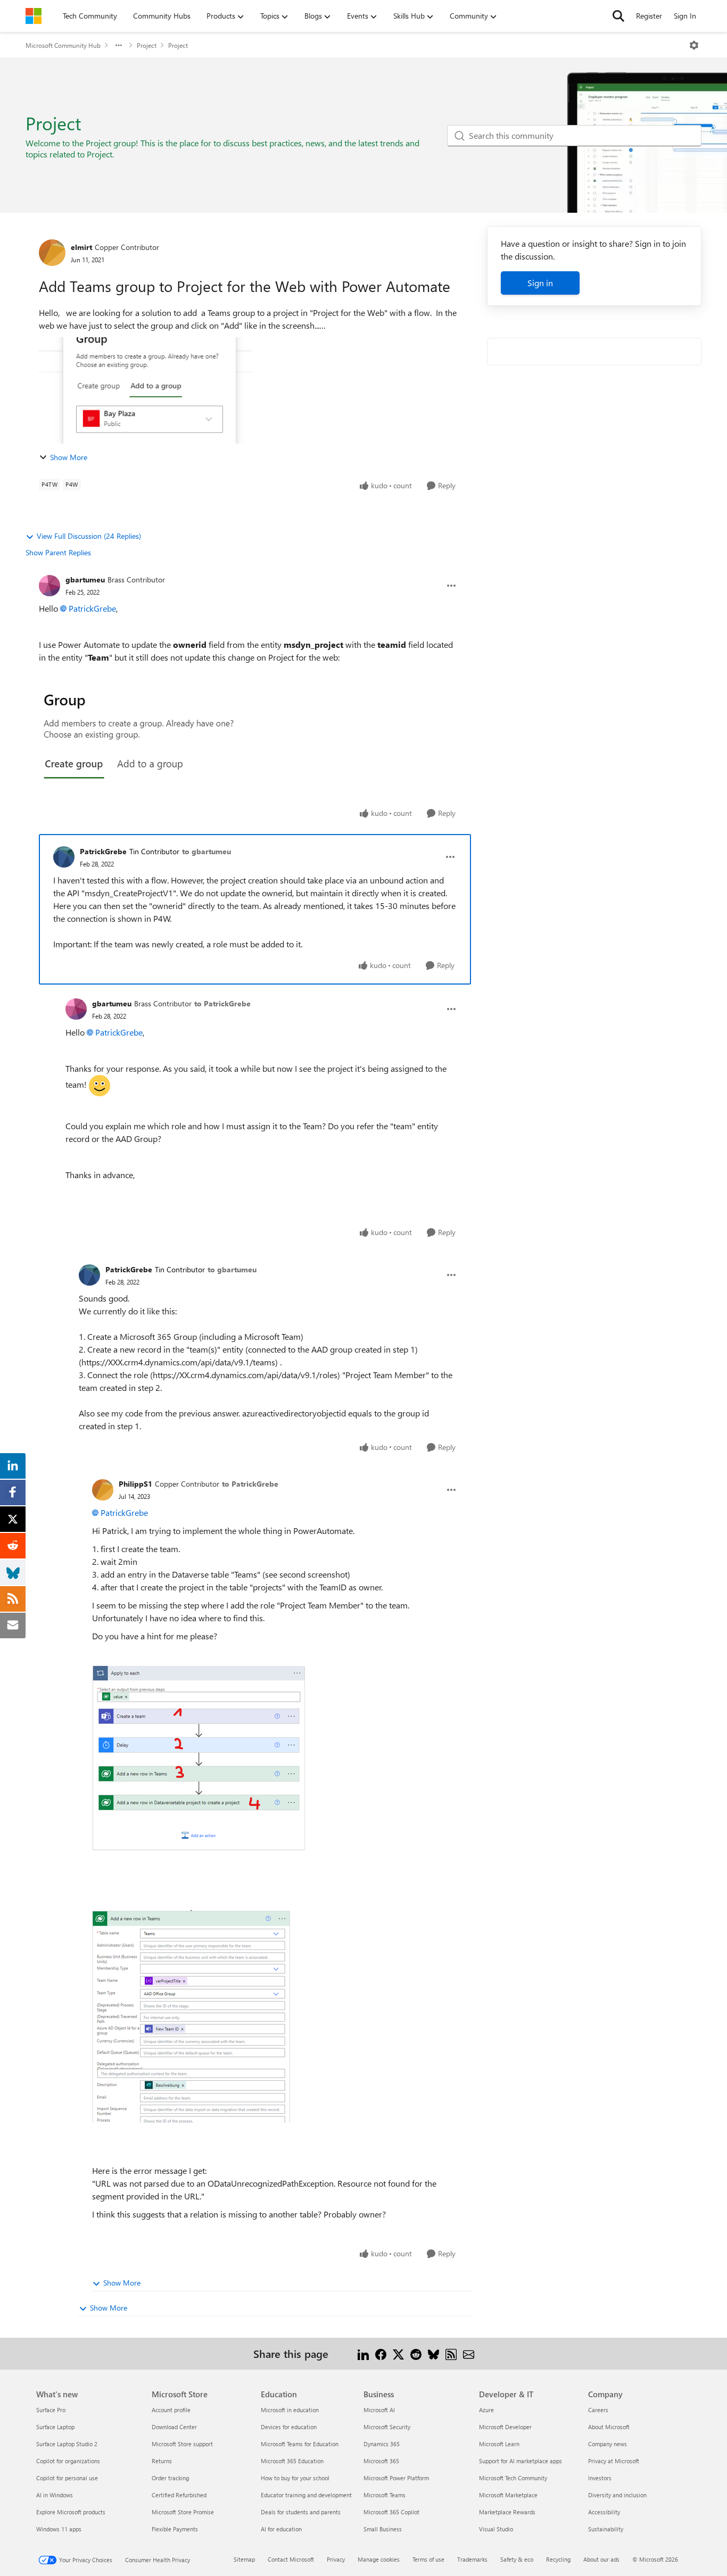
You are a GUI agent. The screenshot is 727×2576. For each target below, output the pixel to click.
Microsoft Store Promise (183, 2512)
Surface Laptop (55, 2427)
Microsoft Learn (499, 2444)
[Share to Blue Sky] (433, 2353)
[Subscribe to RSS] (451, 2353)
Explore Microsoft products (71, 2512)
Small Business (383, 2529)
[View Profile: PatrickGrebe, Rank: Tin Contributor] (64, 857)
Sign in (540, 283)
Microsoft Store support (182, 2444)
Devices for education (289, 2427)
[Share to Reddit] (416, 2353)
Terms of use (428, 2559)
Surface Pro (51, 2410)
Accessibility (604, 2512)
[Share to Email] (469, 2353)
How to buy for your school (295, 2478)
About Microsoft (609, 2427)
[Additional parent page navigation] (119, 45)
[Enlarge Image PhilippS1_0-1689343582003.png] (199, 1758)
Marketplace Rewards (507, 2512)
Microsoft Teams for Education (300, 2444)
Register (649, 16)
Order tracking (170, 2478)
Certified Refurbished (179, 2495)
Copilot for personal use (67, 2478)
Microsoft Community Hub (63, 45)
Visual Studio (496, 2529)
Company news (608, 2444)
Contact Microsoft (291, 2559)
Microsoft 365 (381, 2461)
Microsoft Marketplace (508, 2495)
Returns (162, 2461)
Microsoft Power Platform (396, 2478)
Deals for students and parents (301, 2512)
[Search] (618, 16)
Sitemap (244, 2559)
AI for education (281, 2529)
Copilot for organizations (68, 2461)
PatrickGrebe (92, 608)
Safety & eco (517, 2559)
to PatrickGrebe (222, 1003)
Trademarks (472, 2559)
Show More (69, 457)
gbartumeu (85, 580)
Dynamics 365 (382, 2444)
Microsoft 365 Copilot (391, 2512)
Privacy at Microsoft (614, 2461)
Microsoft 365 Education (292, 2461)
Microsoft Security (387, 2427)
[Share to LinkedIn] (363, 2353)
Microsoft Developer (505, 2427)
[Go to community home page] (34, 16)
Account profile (171, 2410)
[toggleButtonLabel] (694, 45)
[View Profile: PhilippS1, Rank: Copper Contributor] (103, 1490)
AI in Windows (55, 2495)
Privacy (336, 2559)
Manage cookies (379, 2559)
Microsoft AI (379, 2410)
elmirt (81, 247)
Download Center (174, 2427)
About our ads (601, 2559)
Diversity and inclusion (617, 2495)
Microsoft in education (290, 2410)
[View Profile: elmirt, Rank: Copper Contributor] (52, 253)
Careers (598, 2410)
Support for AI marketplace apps (521, 2461)
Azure (486, 2410)
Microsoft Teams (385, 2495)
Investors (600, 2478)
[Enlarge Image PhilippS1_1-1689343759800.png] (191, 2016)
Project (147, 45)
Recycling (558, 2559)
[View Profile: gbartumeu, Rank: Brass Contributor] (49, 586)
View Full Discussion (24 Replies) (89, 536)
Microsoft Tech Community (513, 2478)
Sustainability (606, 2529)
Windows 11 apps (59, 2529)
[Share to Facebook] (381, 2353)
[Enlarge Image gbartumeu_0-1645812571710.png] (145, 734)
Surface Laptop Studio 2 (67, 2444)
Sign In (685, 16)
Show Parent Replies (58, 552)
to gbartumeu (206, 851)
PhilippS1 (135, 1484)
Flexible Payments (175, 2529)
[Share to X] (398, 2353)
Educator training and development (306, 2495)
